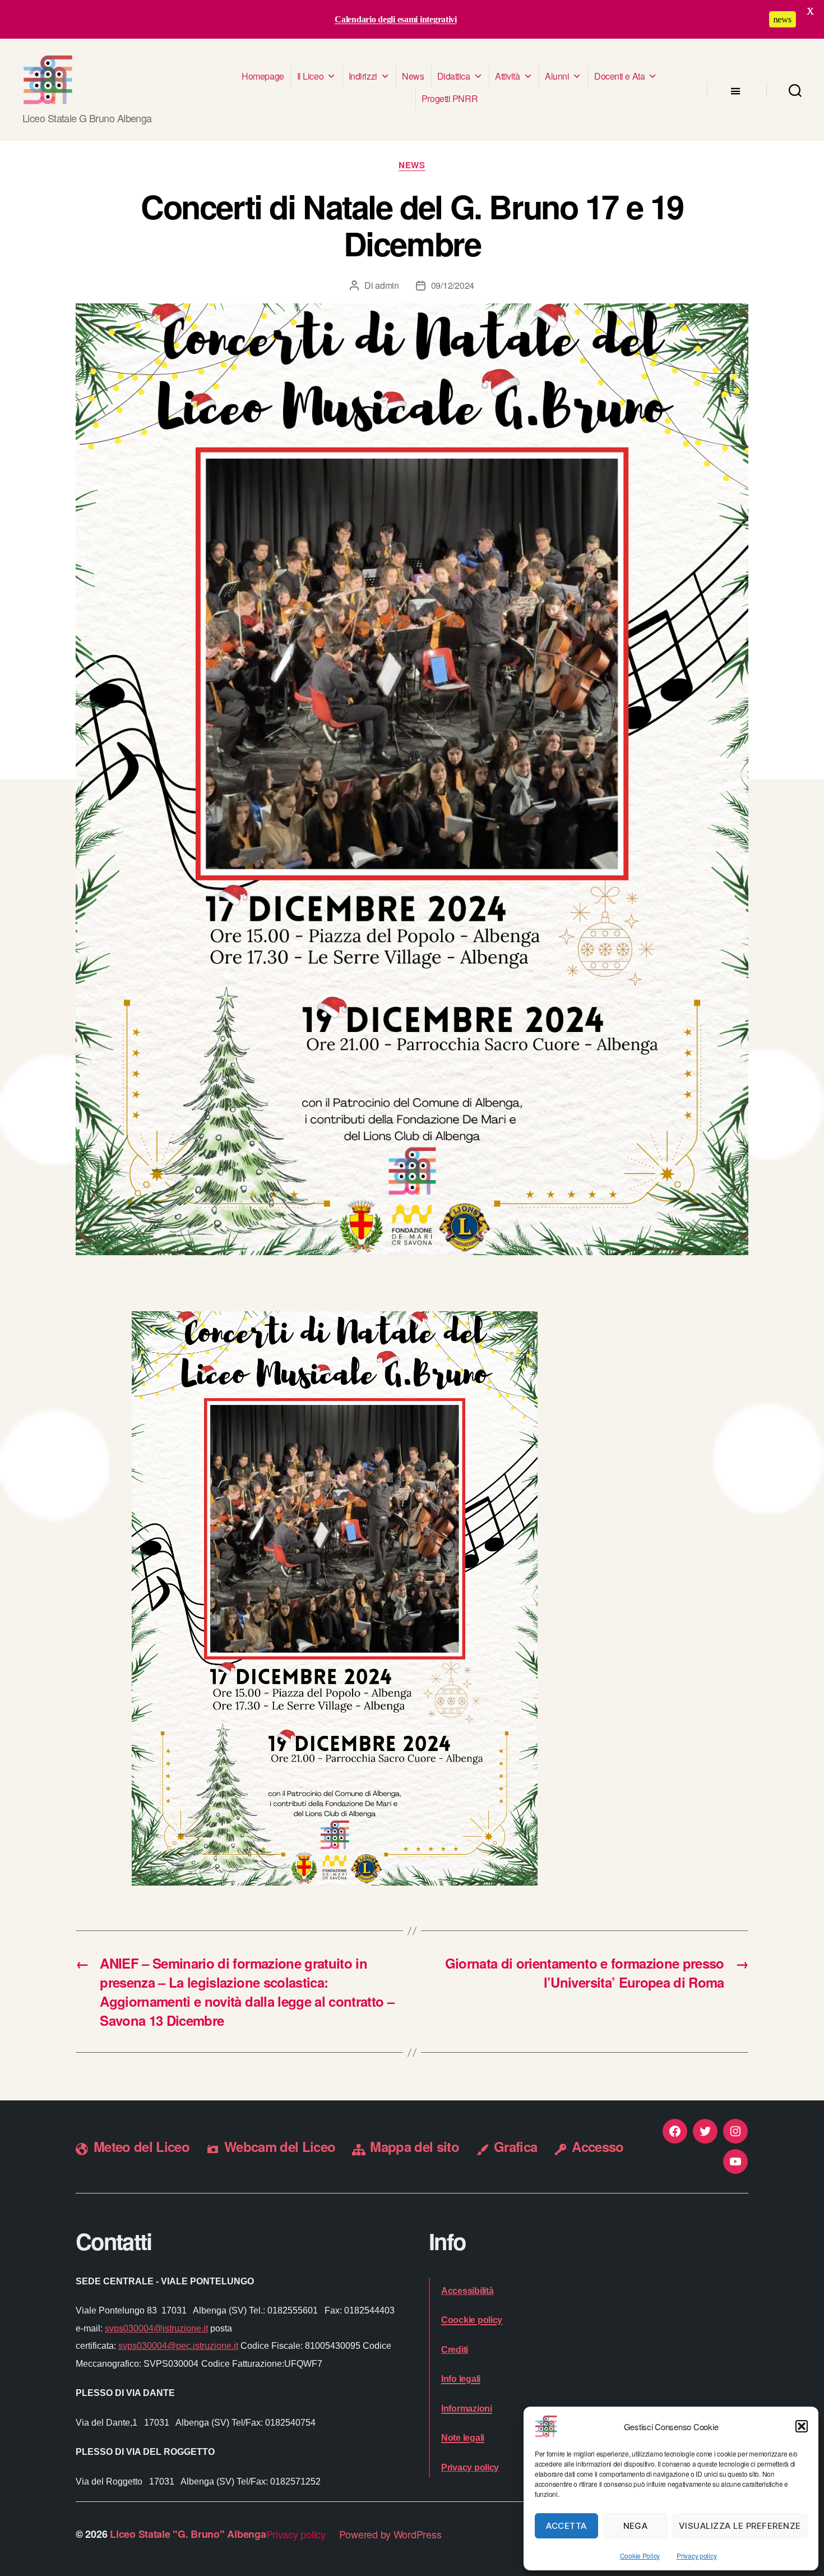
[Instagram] (735, 2131)
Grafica (515, 2146)
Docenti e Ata (619, 76)
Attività (507, 76)
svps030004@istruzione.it (156, 2328)
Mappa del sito (415, 2146)
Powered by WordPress (390, 2534)
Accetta (566, 2526)
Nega (636, 2526)
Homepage (263, 76)
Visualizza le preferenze (740, 2526)
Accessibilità (467, 2291)
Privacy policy (696, 2556)
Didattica (454, 76)
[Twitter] (705, 2131)
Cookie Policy (640, 2556)
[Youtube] (735, 2162)
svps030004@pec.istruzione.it (178, 2346)
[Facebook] (675, 2131)
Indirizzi (363, 76)
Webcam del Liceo (280, 2146)
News (413, 76)
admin (387, 285)
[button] (802, 2426)
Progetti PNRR (450, 98)
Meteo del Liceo (142, 2146)
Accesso (598, 2146)
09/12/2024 (453, 285)
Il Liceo (310, 76)
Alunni (557, 76)
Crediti (455, 2350)
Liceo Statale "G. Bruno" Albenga (188, 2534)
